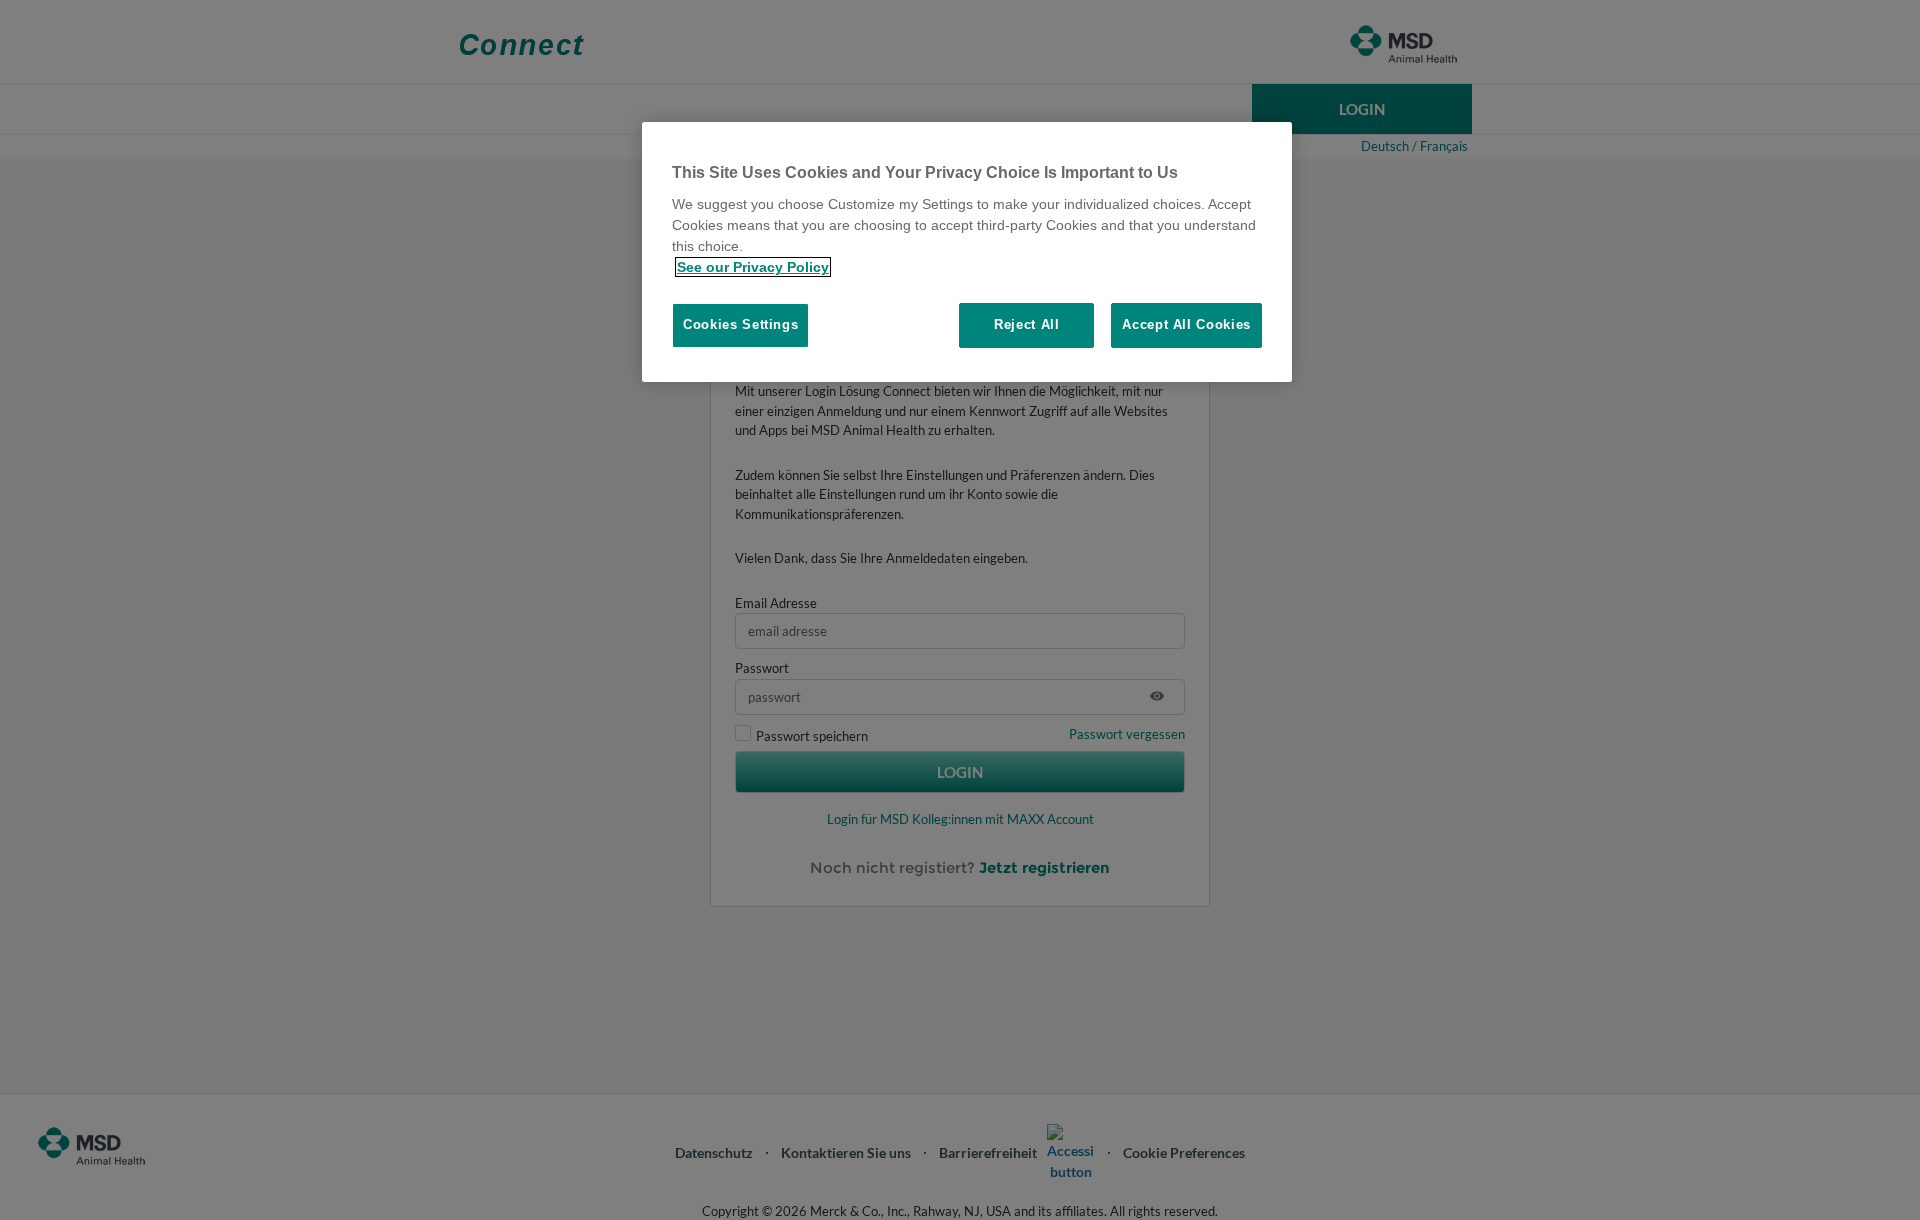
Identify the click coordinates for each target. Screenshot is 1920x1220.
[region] (967, 252)
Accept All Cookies (1186, 324)
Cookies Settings (740, 324)
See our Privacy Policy (753, 267)
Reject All (1027, 324)
